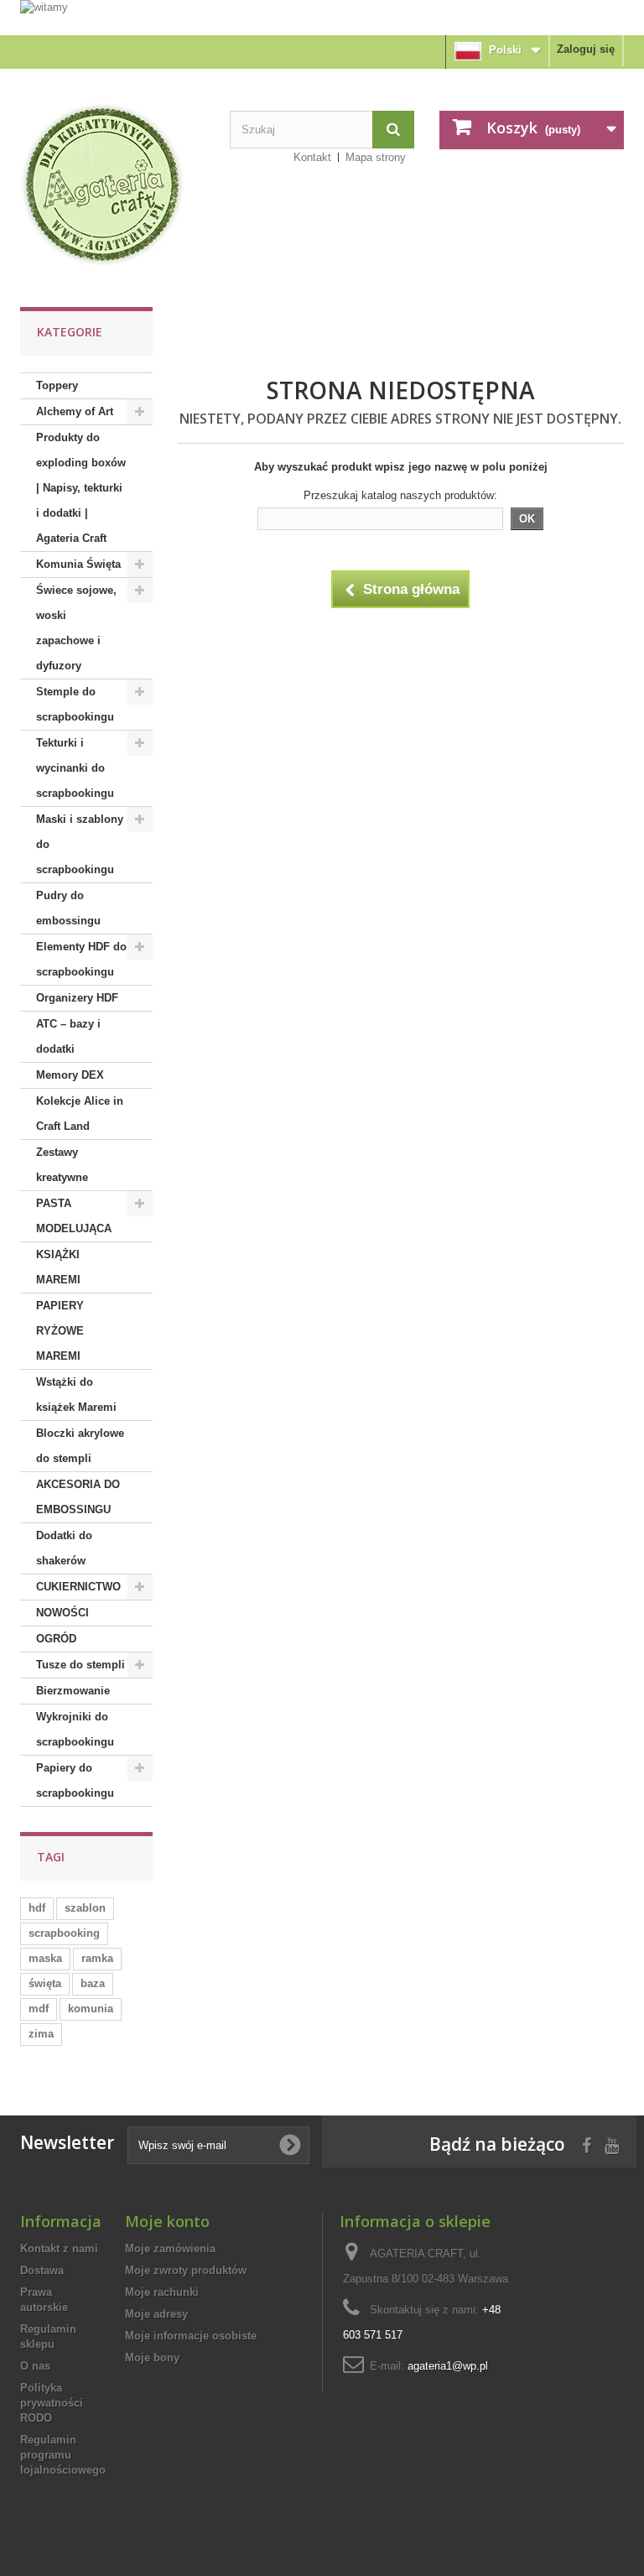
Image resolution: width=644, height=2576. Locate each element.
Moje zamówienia (170, 2248)
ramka (97, 1958)
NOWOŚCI (62, 1613)
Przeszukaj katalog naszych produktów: (400, 495)
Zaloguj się (586, 49)
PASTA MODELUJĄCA (74, 1216)
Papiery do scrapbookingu (75, 1780)
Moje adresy (156, 2314)
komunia (91, 2009)
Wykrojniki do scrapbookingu (75, 1729)
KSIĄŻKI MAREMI (58, 1267)
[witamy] (322, 17)
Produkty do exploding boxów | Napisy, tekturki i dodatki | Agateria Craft (81, 488)
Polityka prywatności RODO (52, 2403)
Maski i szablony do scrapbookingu (80, 844)
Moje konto (167, 2221)
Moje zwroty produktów (186, 2270)
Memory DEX (70, 1075)
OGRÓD (56, 1639)
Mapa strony (376, 157)
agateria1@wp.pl (448, 2366)
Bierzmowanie (73, 1691)
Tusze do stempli (80, 1665)
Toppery (57, 385)
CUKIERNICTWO (78, 1587)
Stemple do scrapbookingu (75, 704)
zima (41, 2034)
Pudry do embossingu (68, 908)
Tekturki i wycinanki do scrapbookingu (75, 768)
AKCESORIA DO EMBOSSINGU (78, 1497)
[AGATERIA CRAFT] (112, 185)
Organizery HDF (77, 998)
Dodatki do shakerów (64, 1548)
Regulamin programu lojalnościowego (63, 2455)
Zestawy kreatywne (62, 1165)
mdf (39, 2009)
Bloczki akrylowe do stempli (80, 1446)
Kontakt (312, 157)
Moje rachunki (162, 2292)
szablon (85, 1908)
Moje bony (152, 2357)
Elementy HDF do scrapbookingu (81, 959)
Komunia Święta (78, 564)
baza (93, 1983)
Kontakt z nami (59, 2248)
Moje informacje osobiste (191, 2336)
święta (45, 1983)
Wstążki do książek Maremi (76, 1395)
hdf (37, 1908)
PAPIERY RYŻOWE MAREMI (60, 1331)
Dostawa (42, 2270)
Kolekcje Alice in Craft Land (80, 1114)
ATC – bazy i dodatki (68, 1036)
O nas (35, 2366)
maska (45, 1958)
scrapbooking (64, 1933)
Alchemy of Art (75, 411)
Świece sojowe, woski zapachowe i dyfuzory (76, 628)
